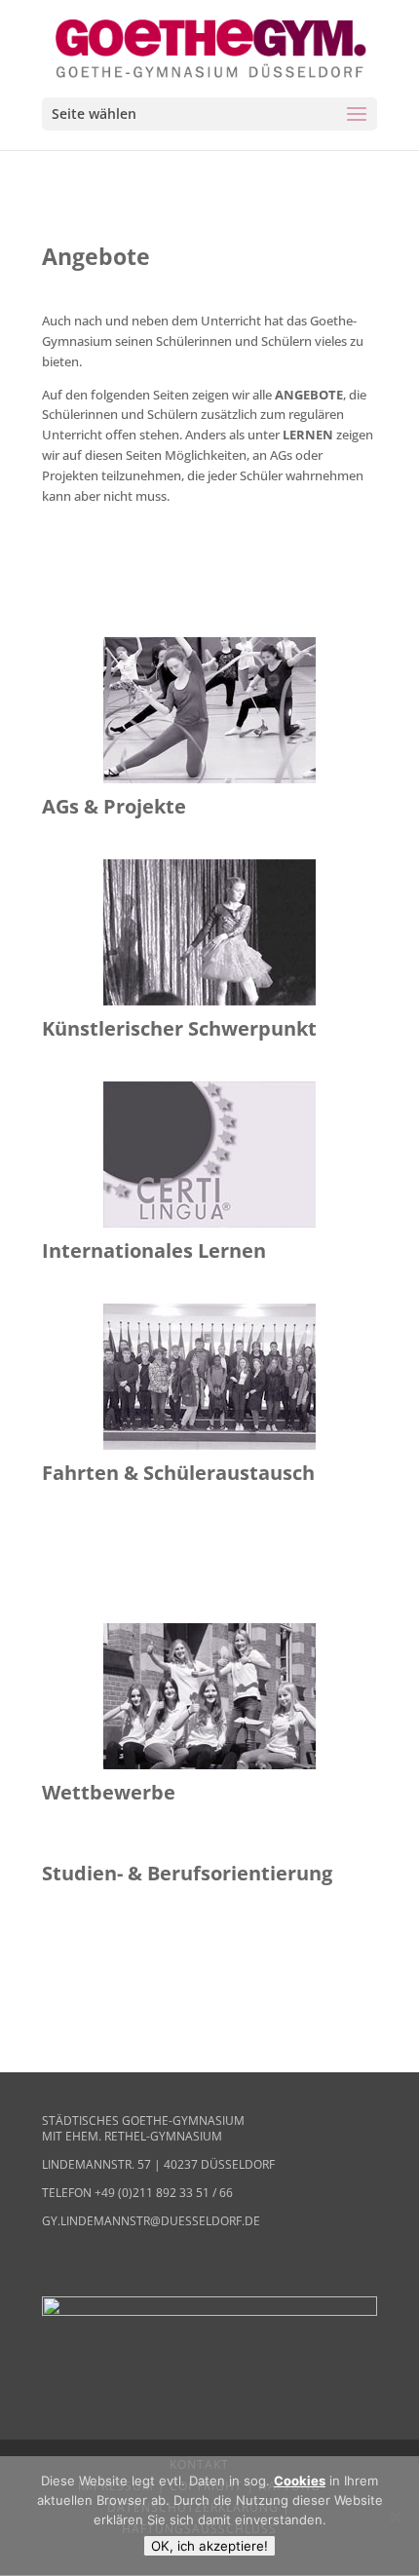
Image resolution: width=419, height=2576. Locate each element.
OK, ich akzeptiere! (209, 2546)
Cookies (300, 2481)
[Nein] (395, 2517)
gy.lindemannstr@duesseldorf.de (151, 2221)
